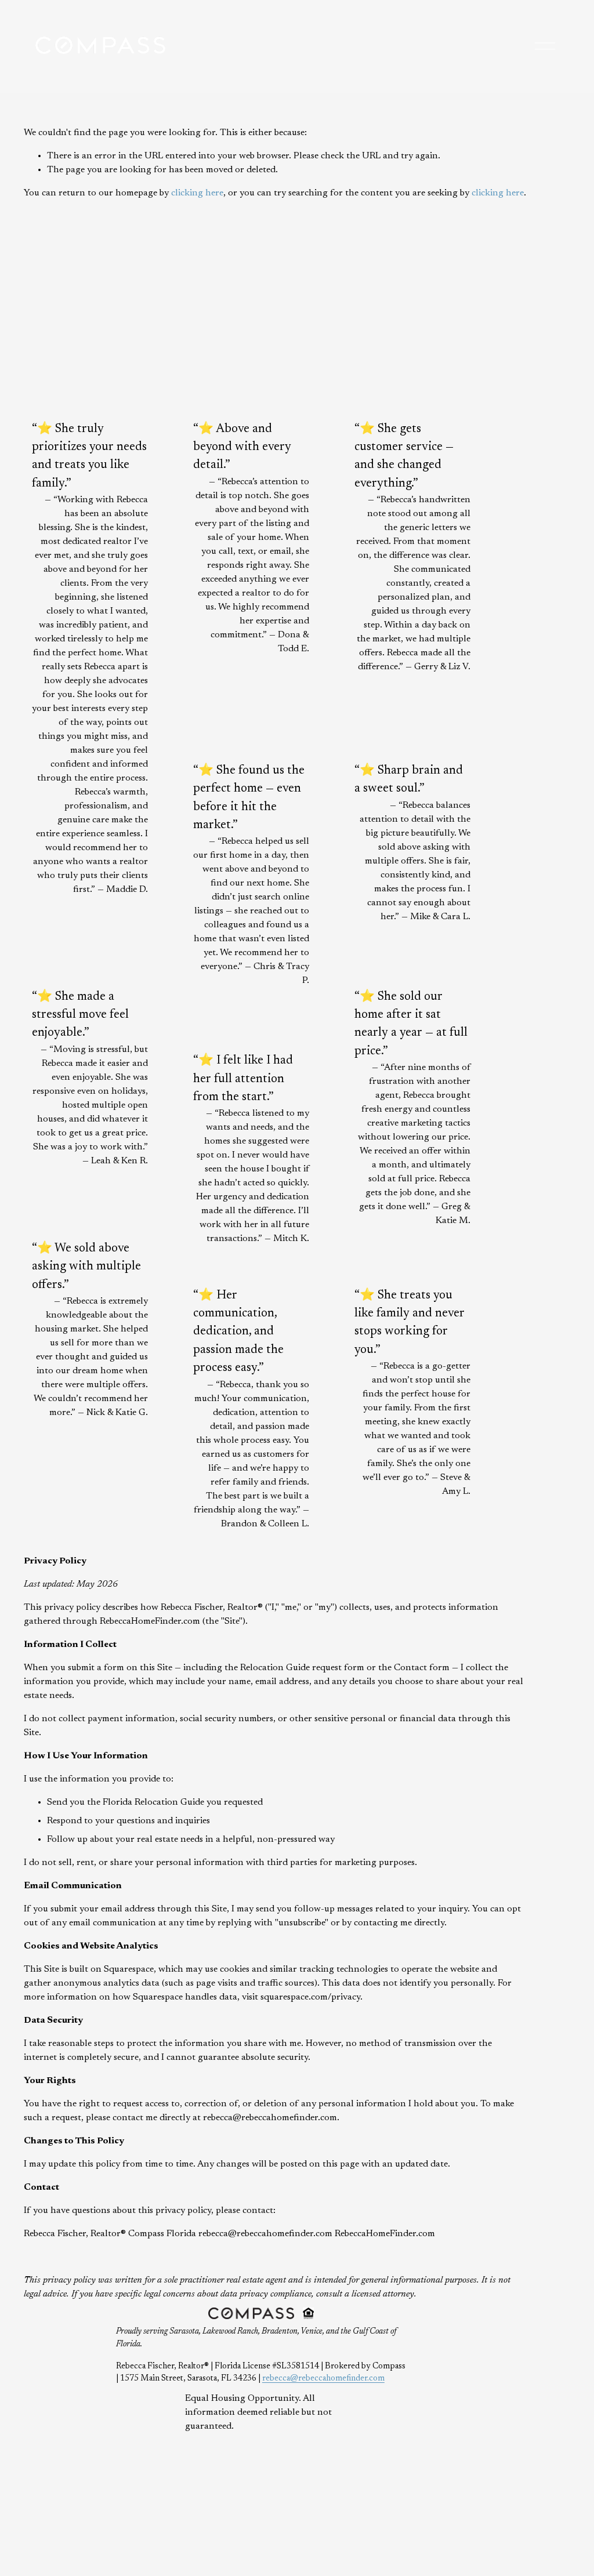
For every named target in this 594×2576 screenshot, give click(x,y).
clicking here (197, 193)
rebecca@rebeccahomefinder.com (323, 2379)
